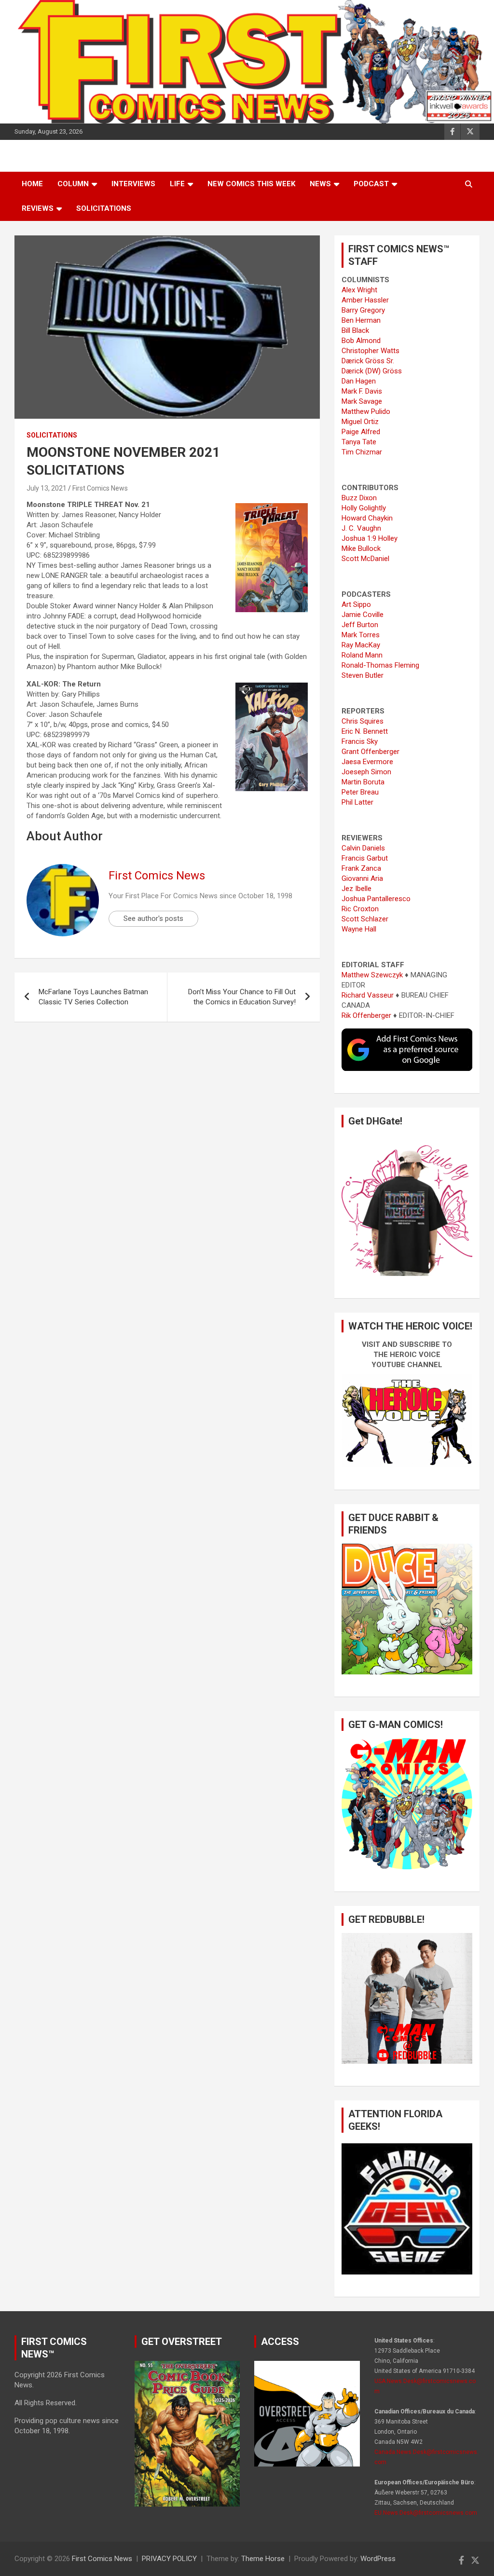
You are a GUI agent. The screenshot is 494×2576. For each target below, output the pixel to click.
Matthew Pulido (366, 411)
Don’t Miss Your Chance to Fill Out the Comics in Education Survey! (242, 997)
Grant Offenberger (370, 752)
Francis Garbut (365, 858)
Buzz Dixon (359, 498)
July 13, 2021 (47, 488)
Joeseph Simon (366, 772)
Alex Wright (359, 290)
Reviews (38, 208)
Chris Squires (363, 721)
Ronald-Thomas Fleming (380, 665)
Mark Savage (362, 401)
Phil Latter (357, 802)
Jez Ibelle (357, 889)
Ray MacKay (361, 645)
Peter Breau (360, 792)
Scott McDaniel (365, 559)
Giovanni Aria (362, 878)
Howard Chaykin (367, 518)
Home (32, 184)
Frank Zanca (361, 868)
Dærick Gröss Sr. (368, 361)
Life (177, 184)
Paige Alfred (361, 432)
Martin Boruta (363, 782)
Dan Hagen (359, 381)
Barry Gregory (363, 310)
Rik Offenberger (366, 1015)
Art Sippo (356, 604)
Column (73, 184)
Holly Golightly (364, 508)
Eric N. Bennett (365, 731)
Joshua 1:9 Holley (370, 538)
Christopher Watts (370, 351)
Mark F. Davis (362, 391)
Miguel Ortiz (360, 422)
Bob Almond (361, 341)
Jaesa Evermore (367, 762)
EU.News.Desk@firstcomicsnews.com (426, 2513)
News (320, 184)
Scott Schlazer (365, 919)
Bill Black (355, 330)
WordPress (378, 2559)
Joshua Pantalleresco (376, 899)
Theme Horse (263, 2559)
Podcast (371, 184)
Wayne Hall (359, 929)
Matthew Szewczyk (372, 975)
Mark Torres (361, 635)
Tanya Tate (359, 442)
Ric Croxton (360, 909)
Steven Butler (363, 675)
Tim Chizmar (362, 452)
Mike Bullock (361, 548)
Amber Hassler (365, 300)
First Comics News (100, 488)
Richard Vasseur (368, 995)
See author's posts (153, 918)
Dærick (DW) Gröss (372, 371)
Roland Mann (362, 655)
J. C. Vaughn (361, 528)
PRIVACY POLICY (169, 2559)
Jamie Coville (363, 615)
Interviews (133, 184)
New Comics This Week (251, 184)
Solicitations (104, 208)
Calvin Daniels (363, 848)
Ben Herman (361, 320)
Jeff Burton (360, 625)
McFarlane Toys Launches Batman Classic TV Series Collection (93, 997)
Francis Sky (360, 741)
